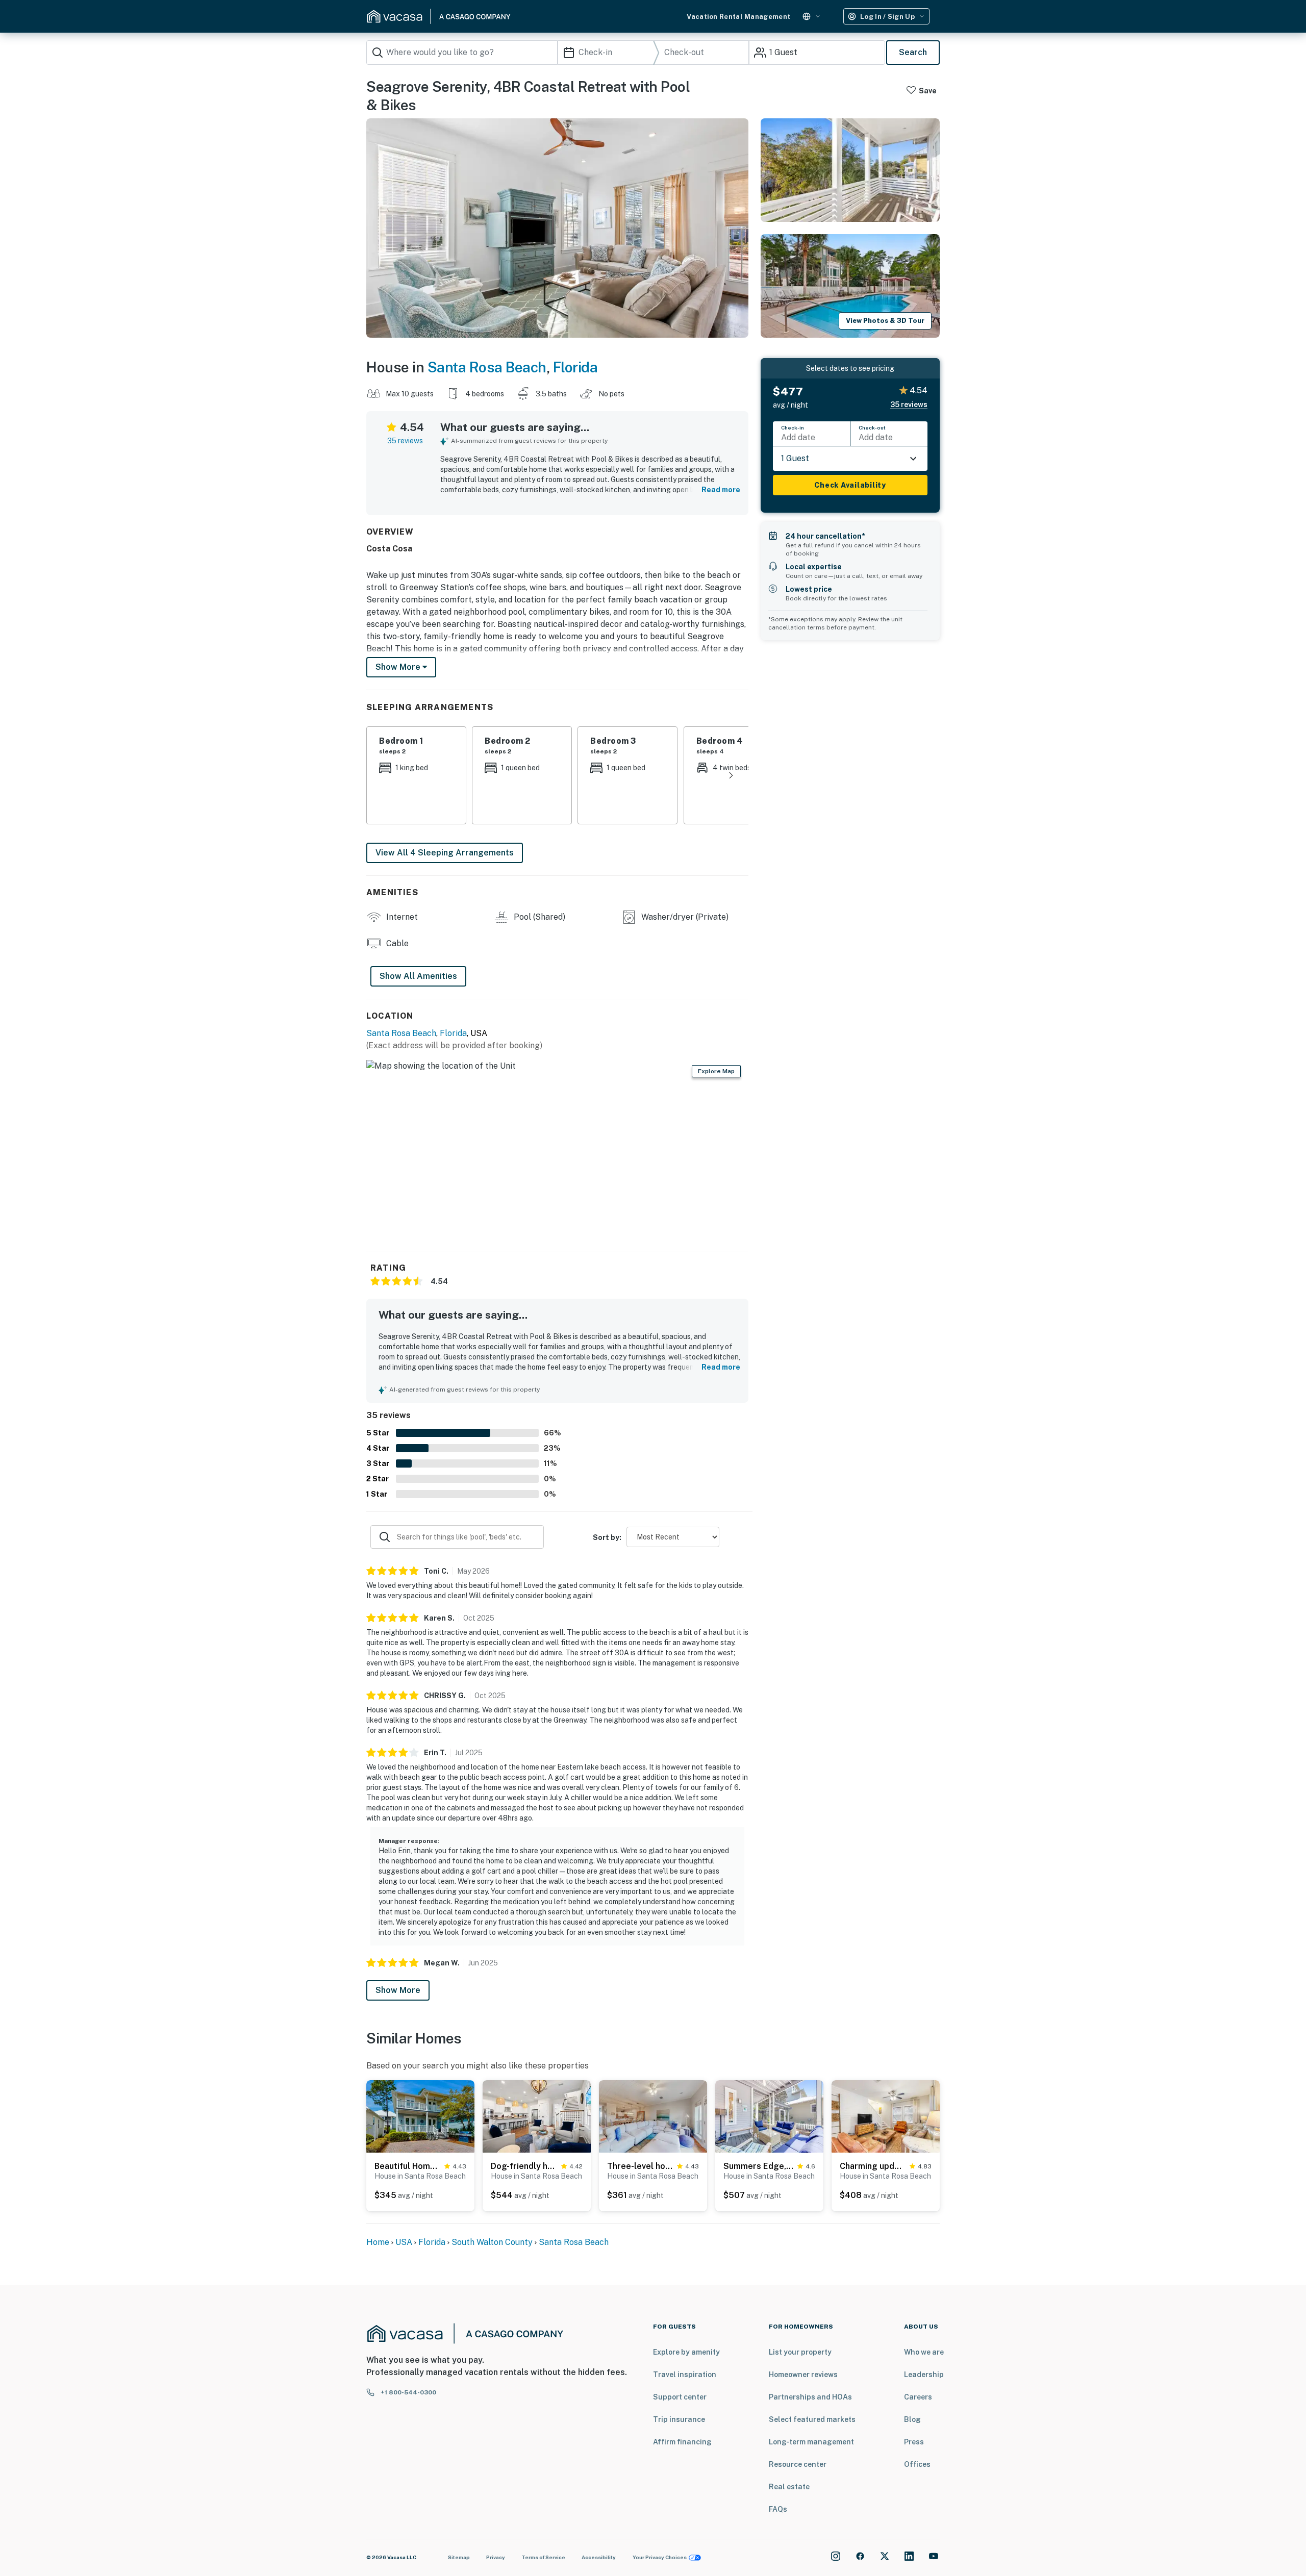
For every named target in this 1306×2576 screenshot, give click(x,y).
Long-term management (811, 2442)
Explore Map (716, 1071)
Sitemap (459, 2557)
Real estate (789, 2487)
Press (914, 2442)
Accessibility (599, 2557)
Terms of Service (543, 2557)
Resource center (798, 2464)
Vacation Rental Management (738, 17)
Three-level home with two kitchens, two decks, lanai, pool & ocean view (640, 2166)
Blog (912, 2419)
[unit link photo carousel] (420, 2116)
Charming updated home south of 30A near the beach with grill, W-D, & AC (873, 2166)
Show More (398, 1990)
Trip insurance (679, 2419)
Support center (680, 2397)
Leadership (924, 2375)
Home (378, 2242)
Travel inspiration (685, 2375)
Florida (575, 367)
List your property (800, 2352)
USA (404, 2242)
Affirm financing (682, 2442)
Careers (918, 2397)
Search (913, 52)
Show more (399, 667)
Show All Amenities (418, 976)
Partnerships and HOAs (810, 2397)
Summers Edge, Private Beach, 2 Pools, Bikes (758, 2166)
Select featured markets (812, 2419)
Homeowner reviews (803, 2375)
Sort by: (607, 1537)
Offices (917, 2464)
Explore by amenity (686, 2352)
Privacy (496, 2557)
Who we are (924, 2352)
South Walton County (492, 2242)
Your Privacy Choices (660, 2557)
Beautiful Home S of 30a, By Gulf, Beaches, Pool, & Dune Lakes (407, 2166)
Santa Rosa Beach (487, 367)
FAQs (778, 2509)
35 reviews (405, 441)
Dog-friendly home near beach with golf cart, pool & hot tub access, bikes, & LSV (524, 2166)
